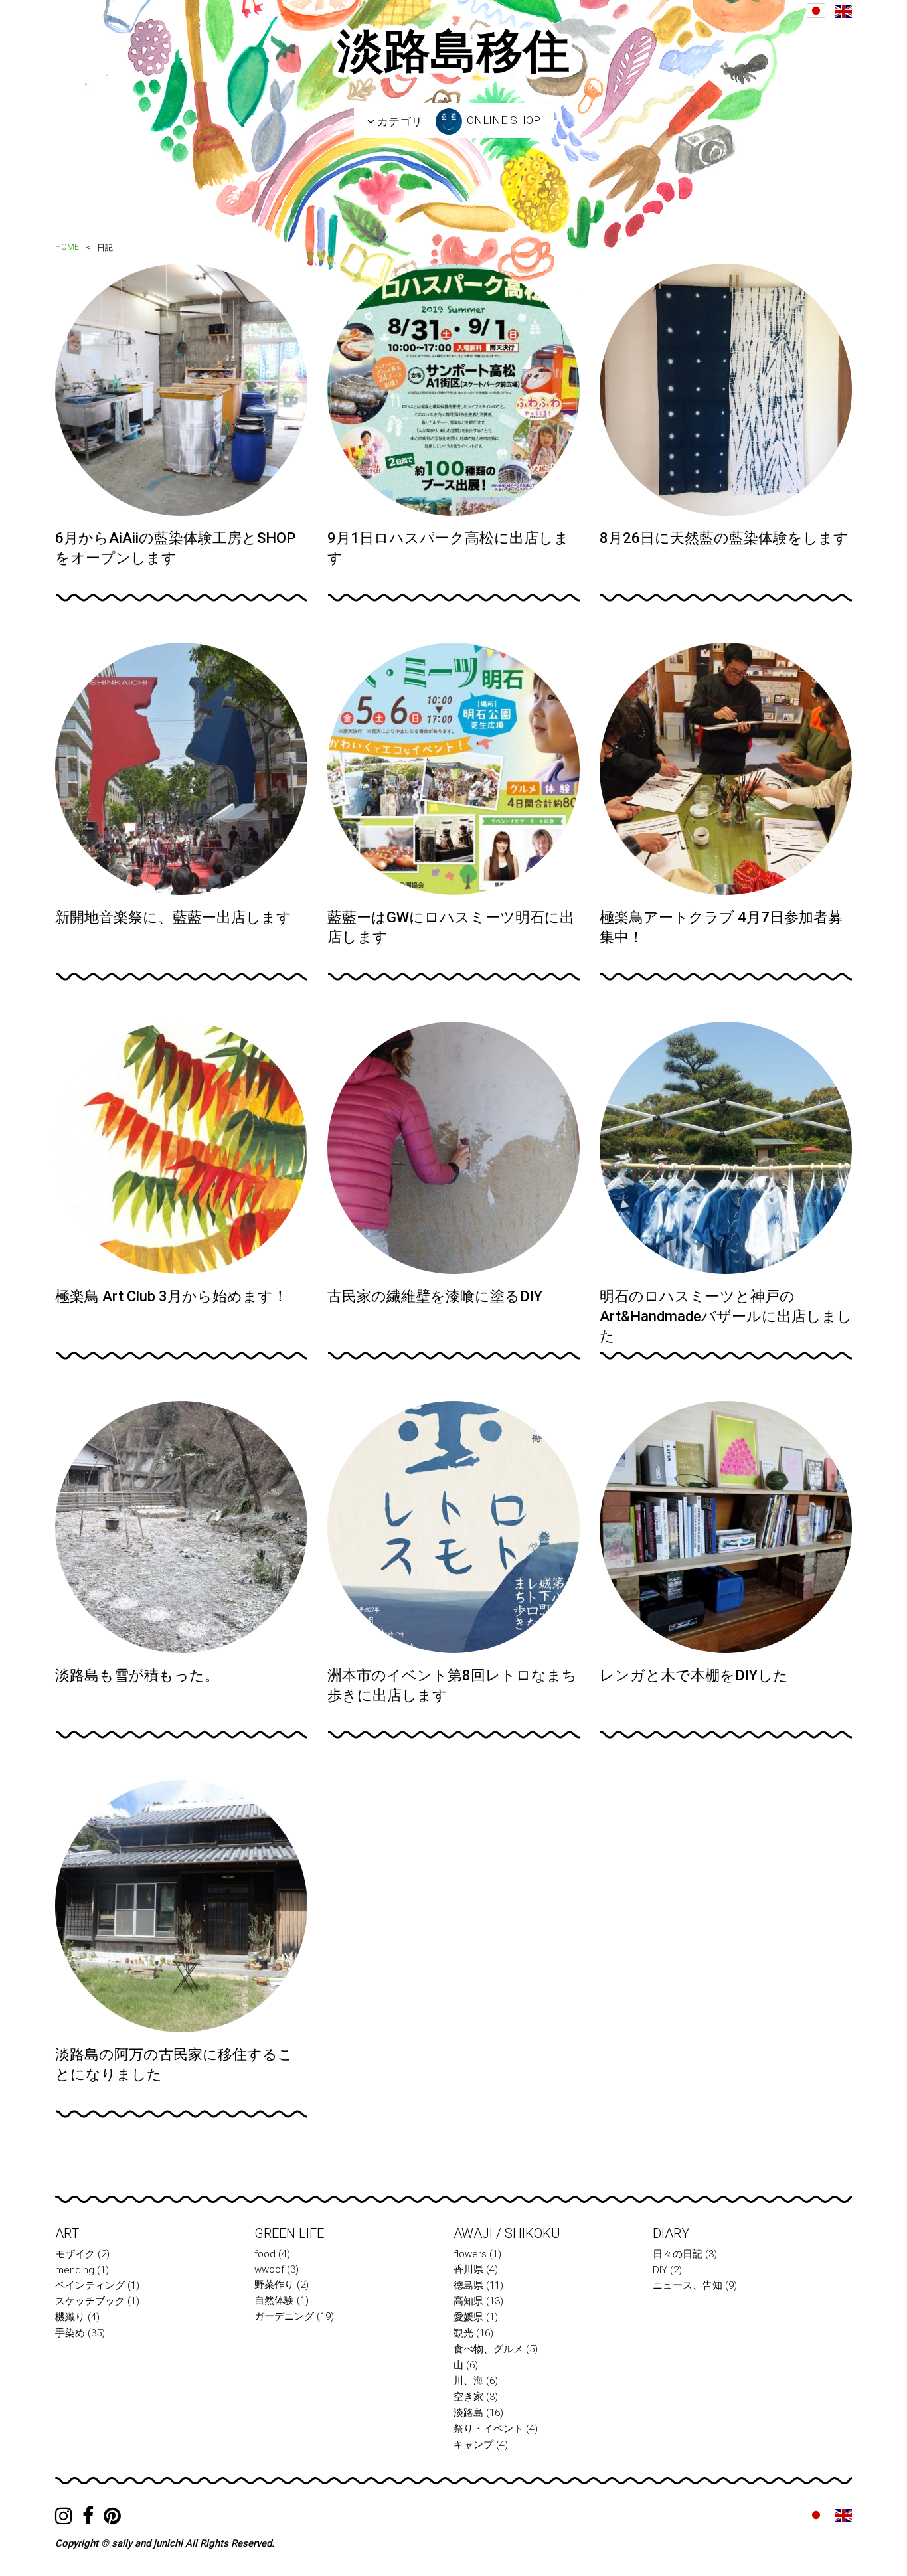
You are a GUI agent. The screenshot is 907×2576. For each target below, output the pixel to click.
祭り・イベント (488, 2429)
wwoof (269, 2269)
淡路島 (468, 2413)
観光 (463, 2333)
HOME (67, 247)
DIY (660, 2270)
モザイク (75, 2254)
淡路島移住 (453, 51)
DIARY (671, 2233)
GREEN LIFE (289, 2233)
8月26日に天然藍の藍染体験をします (724, 538)
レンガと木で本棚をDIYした (694, 1675)
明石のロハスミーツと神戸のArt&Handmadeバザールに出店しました (726, 1316)
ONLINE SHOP (502, 120)
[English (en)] (843, 11)
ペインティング (90, 2285)
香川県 (468, 2269)
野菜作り (274, 2285)
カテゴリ (398, 121)
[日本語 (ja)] (816, 11)
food (265, 2254)
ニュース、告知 (688, 2285)
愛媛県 (468, 2317)
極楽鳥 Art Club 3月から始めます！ (171, 1296)
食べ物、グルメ (488, 2349)
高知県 (468, 2301)
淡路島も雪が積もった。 (137, 1675)
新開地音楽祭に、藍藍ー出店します (173, 917)
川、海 (468, 2381)
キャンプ (473, 2445)
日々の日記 (678, 2254)
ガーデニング (284, 2316)
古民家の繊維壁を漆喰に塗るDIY (435, 1296)
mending (75, 2270)
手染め (70, 2333)
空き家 (468, 2397)
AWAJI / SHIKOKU (507, 2233)
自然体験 (274, 2300)
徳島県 (468, 2285)
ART (67, 2233)
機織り (70, 2317)
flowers (470, 2254)
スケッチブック (90, 2301)
